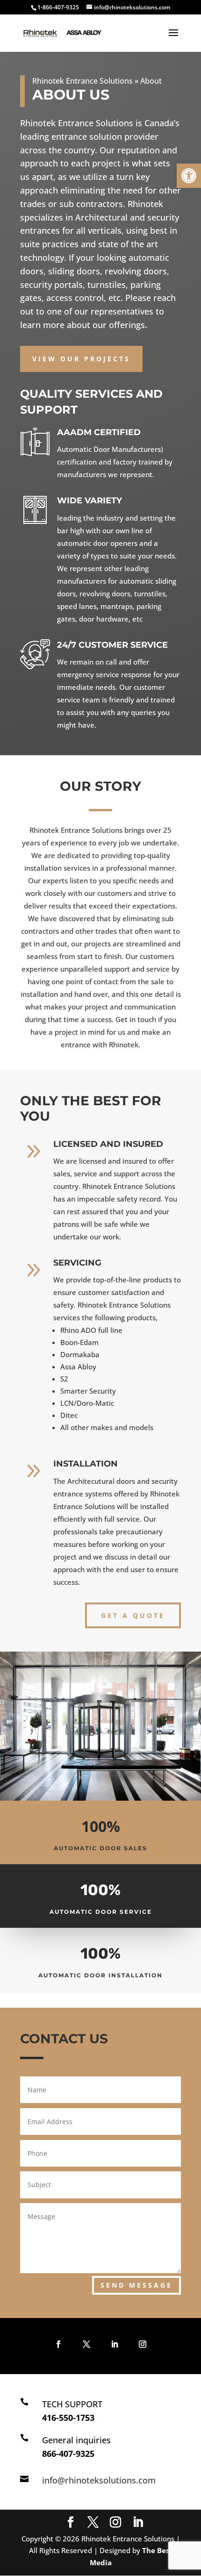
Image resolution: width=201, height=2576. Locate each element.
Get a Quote (133, 1615)
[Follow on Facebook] (58, 2344)
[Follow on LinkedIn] (115, 2344)
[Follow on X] (86, 2344)
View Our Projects (81, 359)
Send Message (136, 2285)
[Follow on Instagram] (143, 2344)
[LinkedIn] (138, 2523)
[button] (189, 176)
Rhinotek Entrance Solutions (83, 81)
